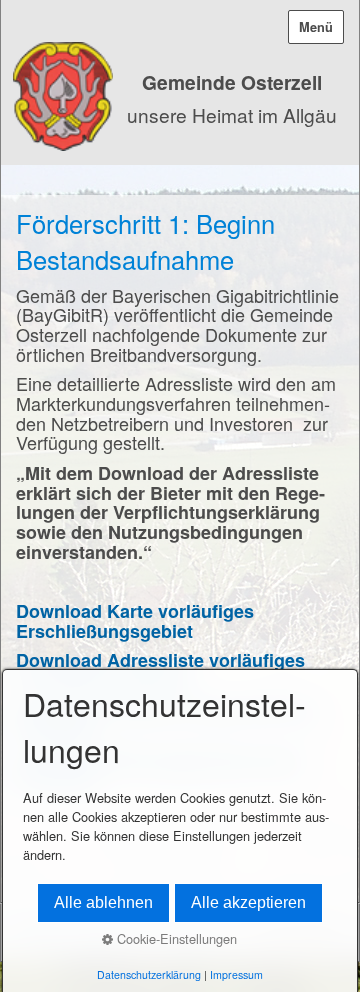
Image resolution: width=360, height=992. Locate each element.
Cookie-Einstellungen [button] (175, 938)
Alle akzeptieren (248, 902)
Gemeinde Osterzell (232, 82)
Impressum (236, 974)
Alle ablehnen (103, 902)
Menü (316, 27)
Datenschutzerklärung (149, 974)
